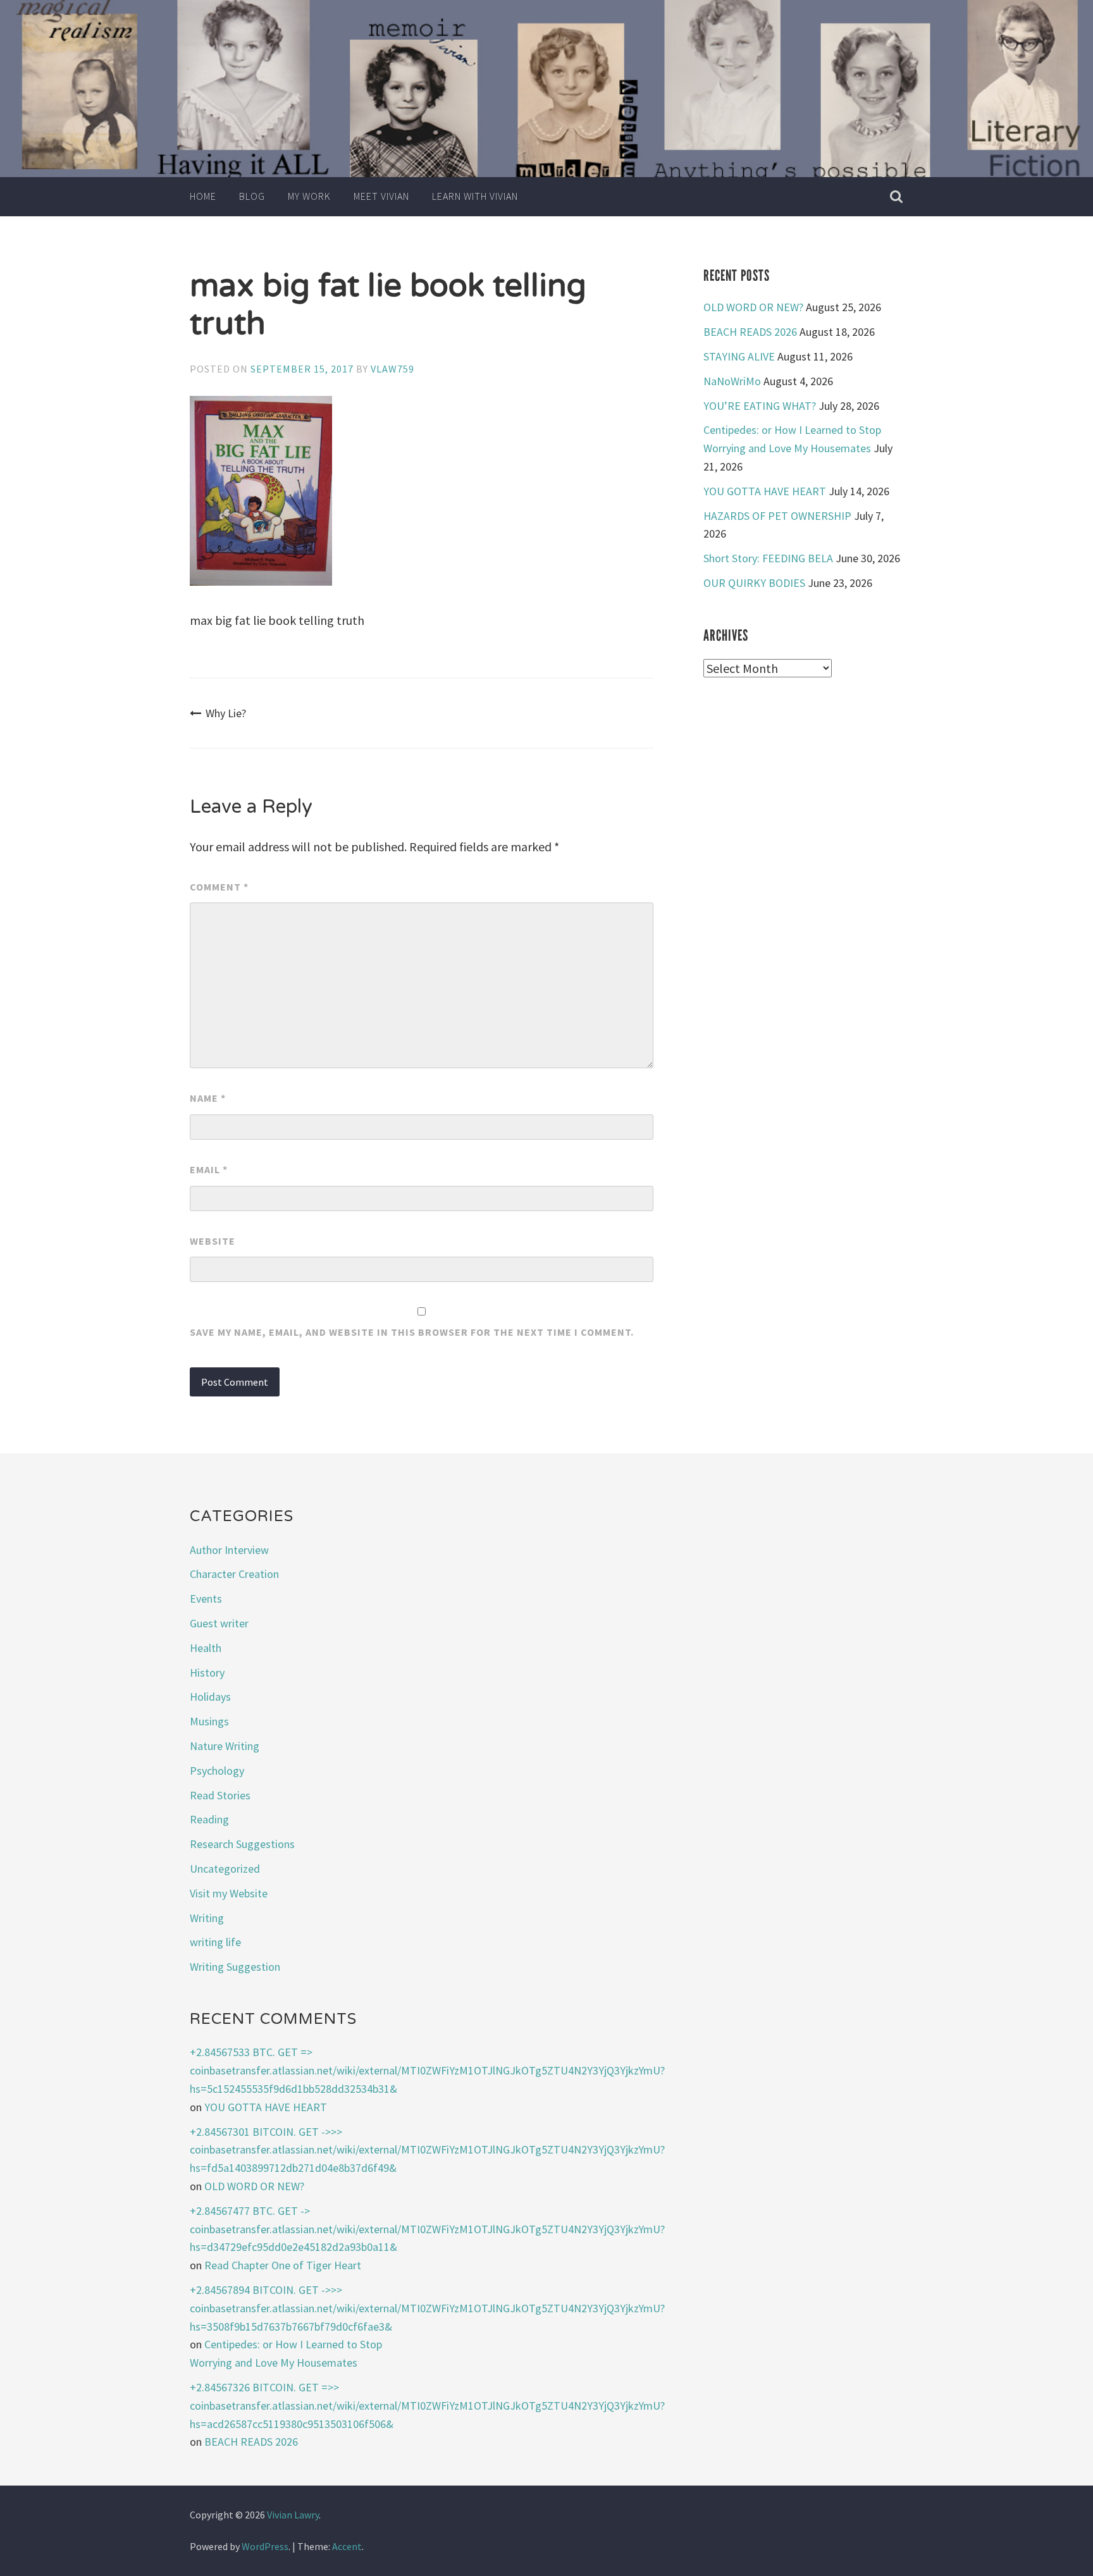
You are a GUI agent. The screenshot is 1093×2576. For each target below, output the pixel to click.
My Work (309, 196)
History (207, 1673)
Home (203, 196)
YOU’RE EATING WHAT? (760, 406)
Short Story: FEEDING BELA (768, 558)
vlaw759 (392, 369)
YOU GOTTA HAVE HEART (765, 491)
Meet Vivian (381, 196)
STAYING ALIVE (739, 356)
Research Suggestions (242, 1844)
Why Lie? (226, 713)
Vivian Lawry (293, 2515)
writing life (215, 1942)
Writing (207, 1918)
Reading (209, 1819)
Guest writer (219, 1623)
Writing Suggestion (235, 1967)
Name (208, 1098)
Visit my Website (229, 1893)
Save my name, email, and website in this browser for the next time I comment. (412, 1332)
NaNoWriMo (732, 381)
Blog (252, 196)
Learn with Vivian (475, 196)
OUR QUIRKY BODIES (754, 583)
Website (213, 1241)
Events (206, 1599)
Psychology (217, 1771)
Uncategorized (225, 1869)
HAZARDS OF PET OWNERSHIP (777, 516)
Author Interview (229, 1550)
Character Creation (234, 1574)
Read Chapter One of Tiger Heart (283, 2265)
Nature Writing (225, 1746)
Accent (347, 2546)
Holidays (210, 1697)
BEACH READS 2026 (750, 332)
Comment (219, 887)
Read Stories (220, 1795)
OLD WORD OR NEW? (753, 307)
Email (209, 1169)
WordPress (265, 2546)
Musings (209, 1721)
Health (206, 1648)
